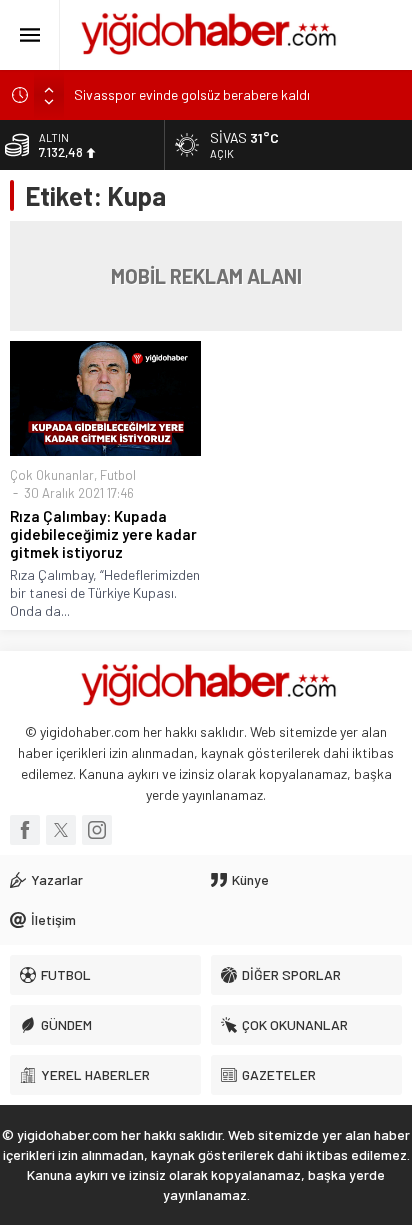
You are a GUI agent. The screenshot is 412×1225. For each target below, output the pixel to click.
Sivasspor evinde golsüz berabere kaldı (192, 94)
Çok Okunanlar (52, 475)
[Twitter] (61, 830)
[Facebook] (25, 830)
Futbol (118, 475)
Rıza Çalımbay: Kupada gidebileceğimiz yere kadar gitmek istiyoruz (103, 534)
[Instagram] (97, 830)
